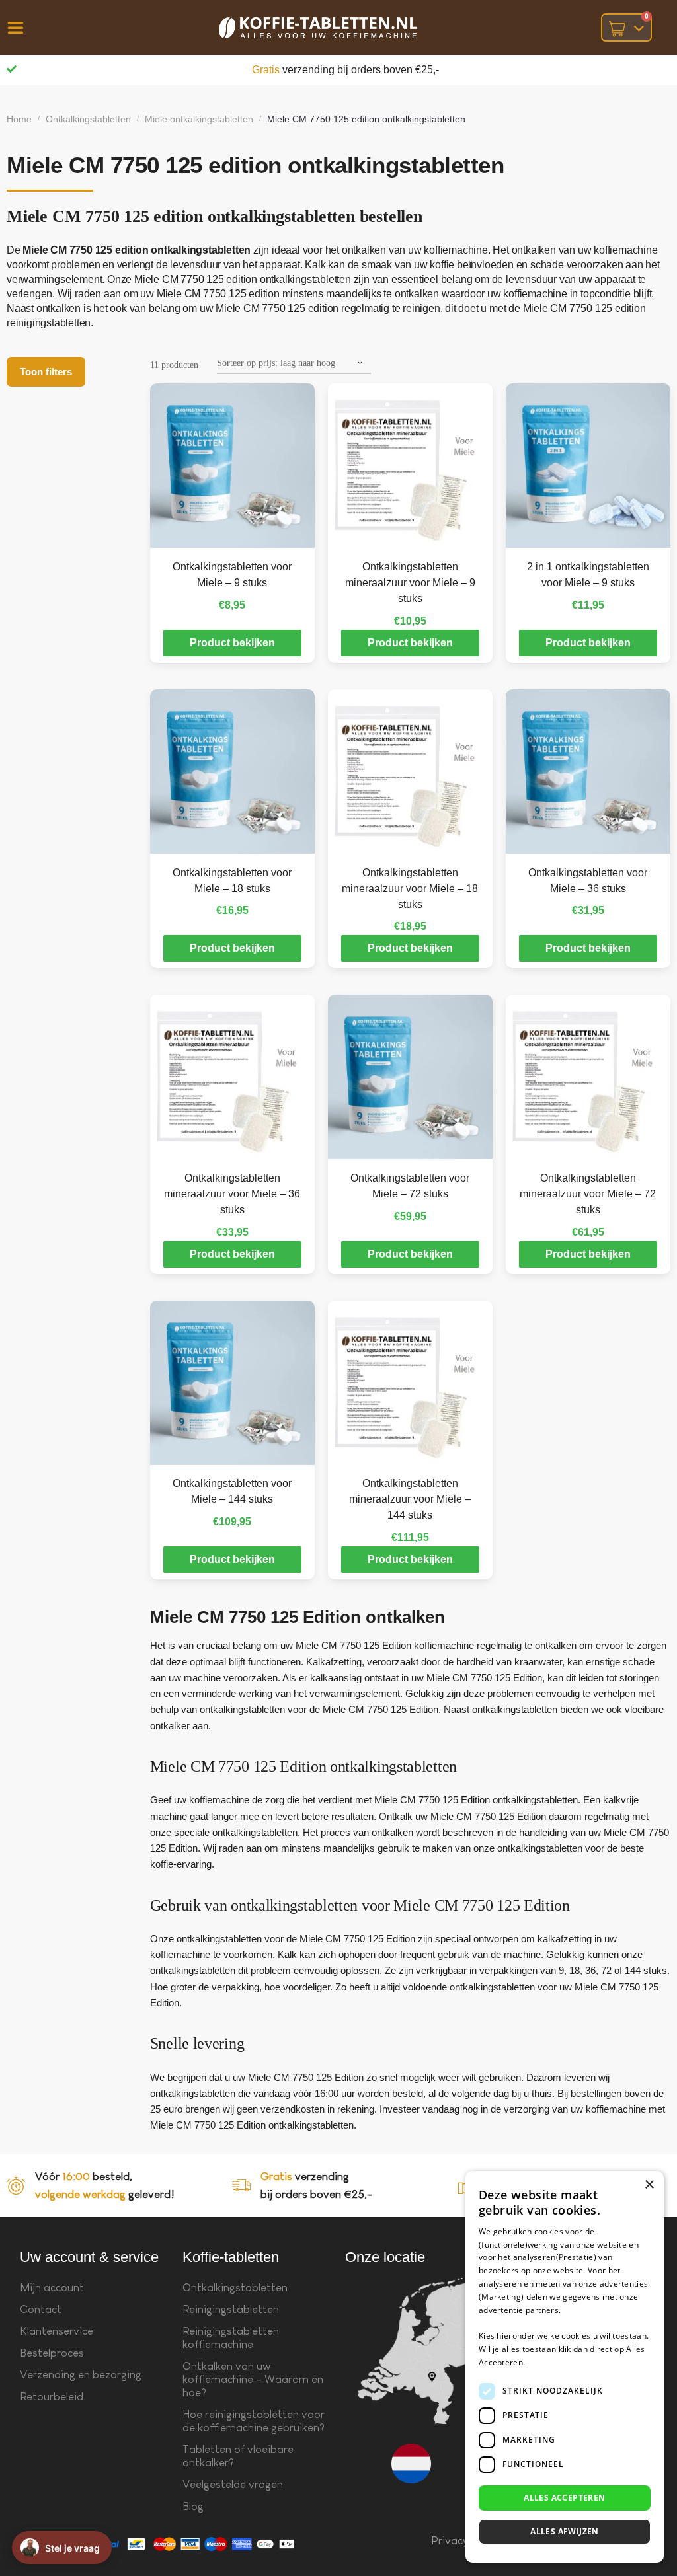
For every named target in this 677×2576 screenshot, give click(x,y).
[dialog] (565, 2367)
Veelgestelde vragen (233, 2484)
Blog (193, 2506)
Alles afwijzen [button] (565, 2531)
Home (19, 119)
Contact (41, 2309)
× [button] (649, 2185)
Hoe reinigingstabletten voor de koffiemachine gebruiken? (254, 2421)
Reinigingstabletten (231, 2309)
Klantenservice (57, 2331)
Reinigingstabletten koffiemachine (231, 2338)
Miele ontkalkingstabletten (199, 119)
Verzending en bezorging (81, 2375)
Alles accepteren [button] (564, 2498)
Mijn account (52, 2288)
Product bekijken (232, 643)
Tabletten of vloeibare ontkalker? (238, 2456)
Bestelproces (52, 2353)
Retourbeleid (52, 2397)
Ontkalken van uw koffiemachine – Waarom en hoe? (253, 2379)
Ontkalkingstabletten (88, 119)
